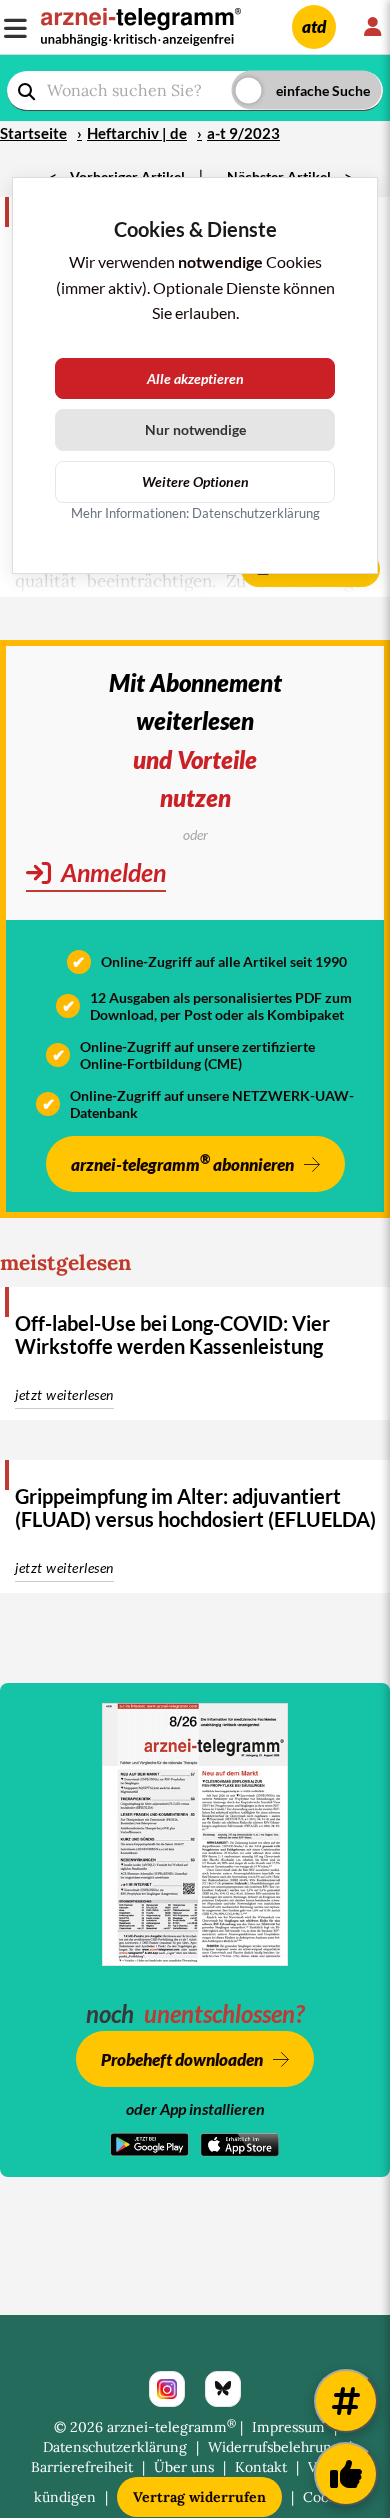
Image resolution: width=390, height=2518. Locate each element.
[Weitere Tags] (346, 2401)
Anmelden (111, 872)
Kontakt (261, 2467)
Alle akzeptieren (195, 378)
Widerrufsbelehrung (274, 2447)
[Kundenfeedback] (346, 2474)
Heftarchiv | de (137, 133)
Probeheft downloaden (182, 2059)
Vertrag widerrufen (199, 2497)
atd (314, 26)
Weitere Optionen (195, 481)
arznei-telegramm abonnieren (182, 1162)
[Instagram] (167, 2389)
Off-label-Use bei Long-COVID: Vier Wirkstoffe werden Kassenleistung (172, 1334)
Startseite (33, 133)
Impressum (288, 2427)
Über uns (184, 2467)
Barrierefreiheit (82, 2467)
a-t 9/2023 (243, 133)
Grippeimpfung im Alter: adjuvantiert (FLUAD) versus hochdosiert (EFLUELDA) (195, 1507)
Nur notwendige (195, 429)
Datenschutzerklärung (115, 2447)
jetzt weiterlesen (64, 1394)
